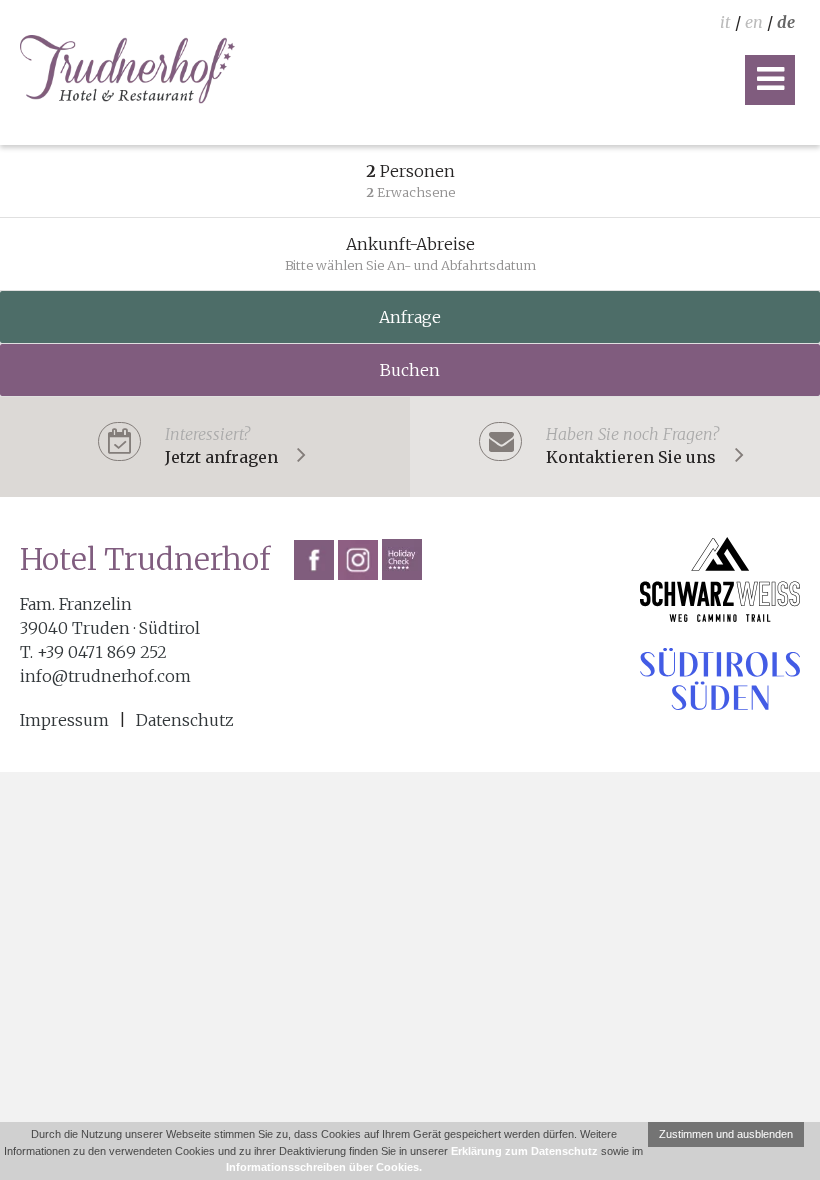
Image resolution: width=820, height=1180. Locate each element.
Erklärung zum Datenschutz (524, 1151)
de (786, 22)
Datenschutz (185, 720)
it (725, 22)
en (754, 22)
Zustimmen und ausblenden (726, 1134)
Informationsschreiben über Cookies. (324, 1167)
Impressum (64, 720)
